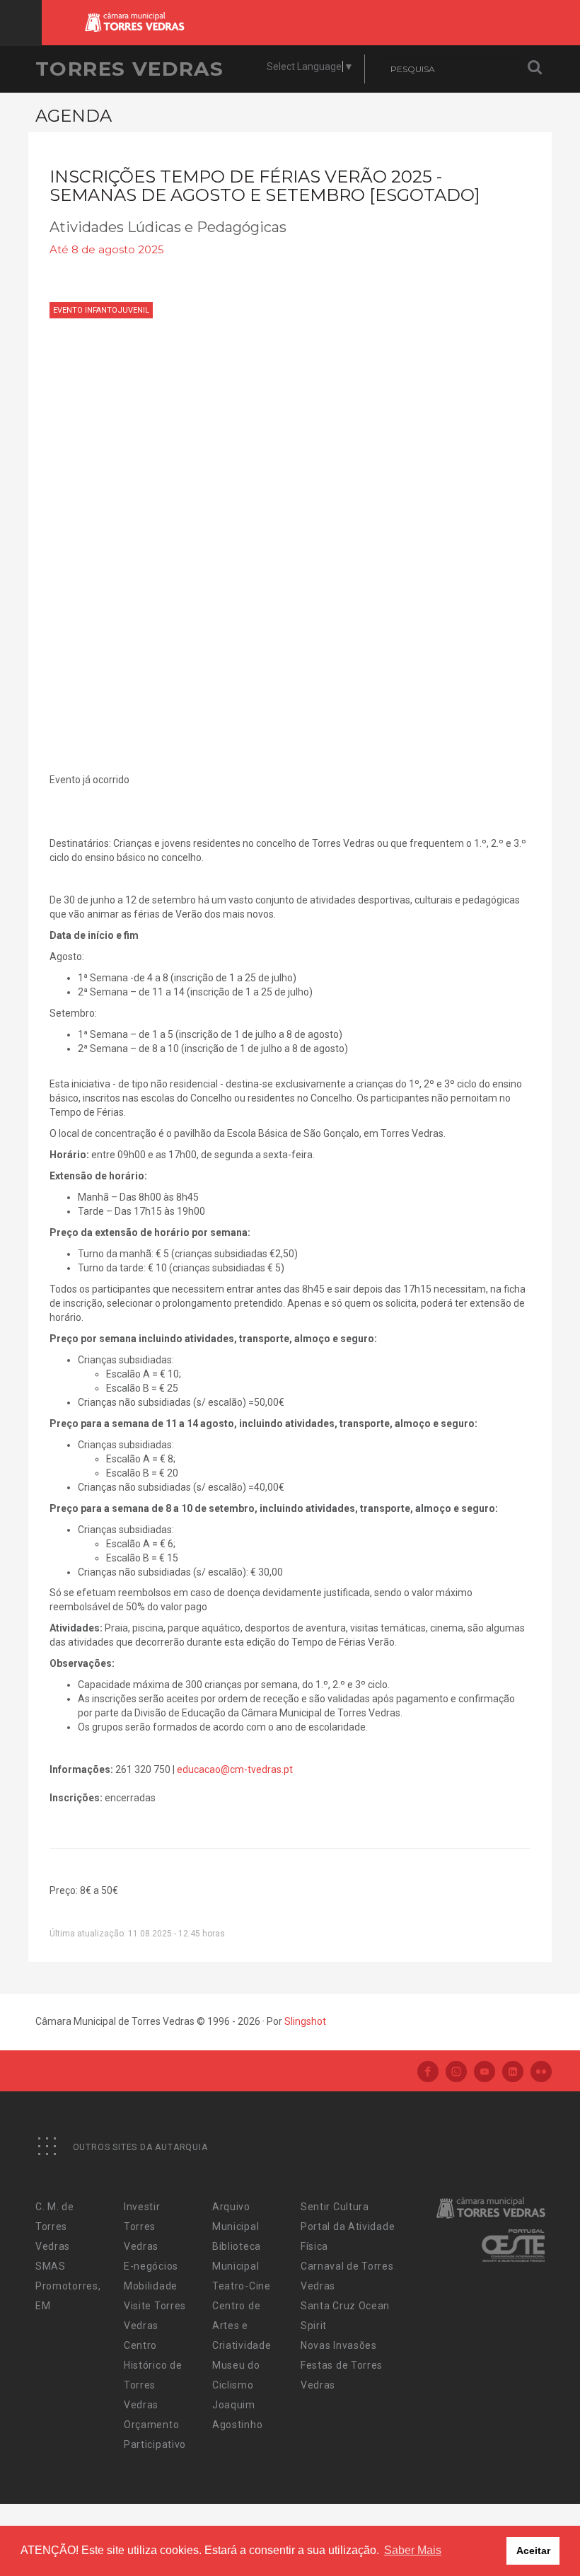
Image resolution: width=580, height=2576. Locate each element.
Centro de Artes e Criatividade (242, 2326)
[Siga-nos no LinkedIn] (513, 2073)
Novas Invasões (339, 2345)
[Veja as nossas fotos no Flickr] (541, 2073)
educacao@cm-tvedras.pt (235, 1769)
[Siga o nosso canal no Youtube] (485, 2073)
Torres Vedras (129, 69)
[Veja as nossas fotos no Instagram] (456, 2073)
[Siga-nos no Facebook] (428, 2073)
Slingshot (305, 2021)
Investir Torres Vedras (142, 2226)
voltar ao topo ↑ (515, 2534)
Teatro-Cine (242, 2286)
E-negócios (151, 2266)
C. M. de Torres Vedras (55, 2226)
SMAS (51, 2266)
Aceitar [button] (533, 2551)
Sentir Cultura (335, 2207)
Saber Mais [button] (413, 2550)
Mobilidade (151, 2286)
